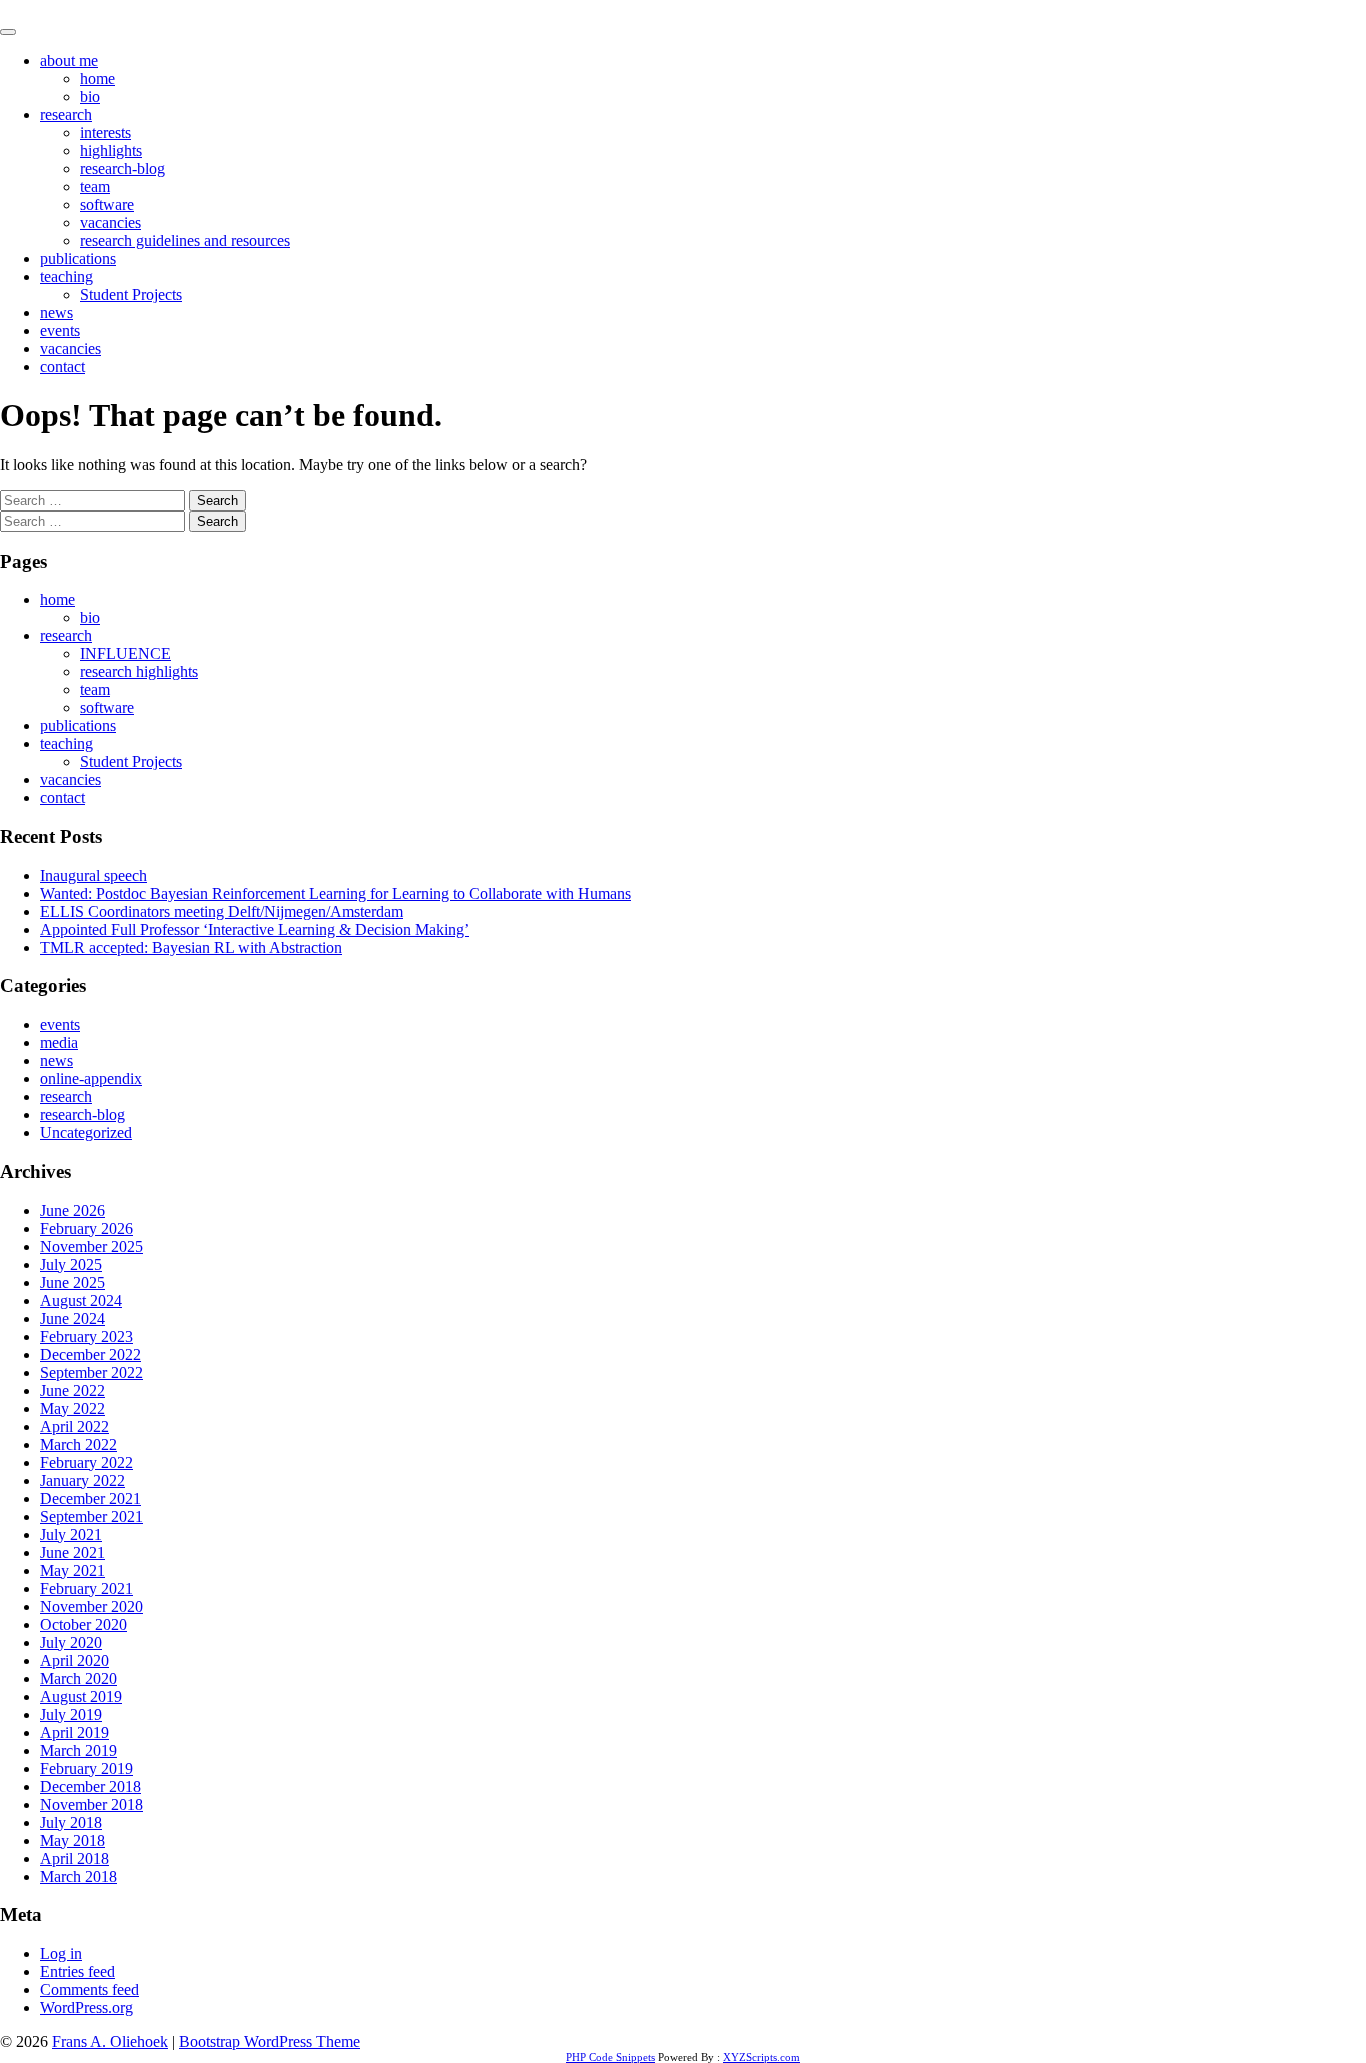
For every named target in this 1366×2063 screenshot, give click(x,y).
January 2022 (82, 1480)
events (60, 330)
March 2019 (78, 1750)
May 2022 (72, 1408)
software (107, 204)
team (95, 186)
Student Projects (131, 294)
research (66, 114)
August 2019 (81, 1696)
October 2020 (83, 1624)
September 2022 (91, 1372)
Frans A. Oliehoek (58, 8)
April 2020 (74, 1660)
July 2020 (71, 1642)
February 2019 (86, 1768)
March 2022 (78, 1444)
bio (90, 96)
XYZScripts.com (761, 2057)
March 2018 (78, 1876)
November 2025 (91, 1246)
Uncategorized (86, 1132)
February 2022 (86, 1462)
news (56, 312)
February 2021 (86, 1588)
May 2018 (72, 1840)
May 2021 (72, 1570)
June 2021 (72, 1552)
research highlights (139, 671)
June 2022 (72, 1390)
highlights (111, 150)
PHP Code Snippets (610, 2057)
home (97, 78)
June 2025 (72, 1282)
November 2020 (91, 1606)
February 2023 (86, 1336)
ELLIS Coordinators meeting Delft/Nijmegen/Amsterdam (221, 911)
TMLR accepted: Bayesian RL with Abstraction (191, 947)
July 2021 (71, 1534)
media (59, 1042)
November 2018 (91, 1804)
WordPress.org (86, 2007)
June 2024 (72, 1318)
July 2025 (71, 1264)
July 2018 (71, 1822)
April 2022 (74, 1426)
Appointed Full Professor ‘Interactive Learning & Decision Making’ (254, 929)
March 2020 (78, 1678)
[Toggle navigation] (8, 32)
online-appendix (91, 1078)
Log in (61, 1953)
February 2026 (86, 1228)
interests (105, 132)
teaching (66, 276)
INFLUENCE (125, 653)
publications (78, 258)
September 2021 (91, 1516)
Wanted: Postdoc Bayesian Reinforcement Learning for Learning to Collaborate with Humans (335, 893)
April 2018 (74, 1858)
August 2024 (81, 1300)
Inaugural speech (93, 875)
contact (62, 366)
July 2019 (71, 1714)
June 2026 (72, 1210)
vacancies (110, 222)
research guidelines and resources (185, 240)
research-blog (122, 168)
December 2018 (90, 1786)
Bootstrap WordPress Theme (269, 2041)
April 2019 (74, 1732)
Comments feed (89, 1989)
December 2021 (90, 1498)
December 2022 (90, 1354)
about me (69, 60)
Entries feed (77, 1971)
